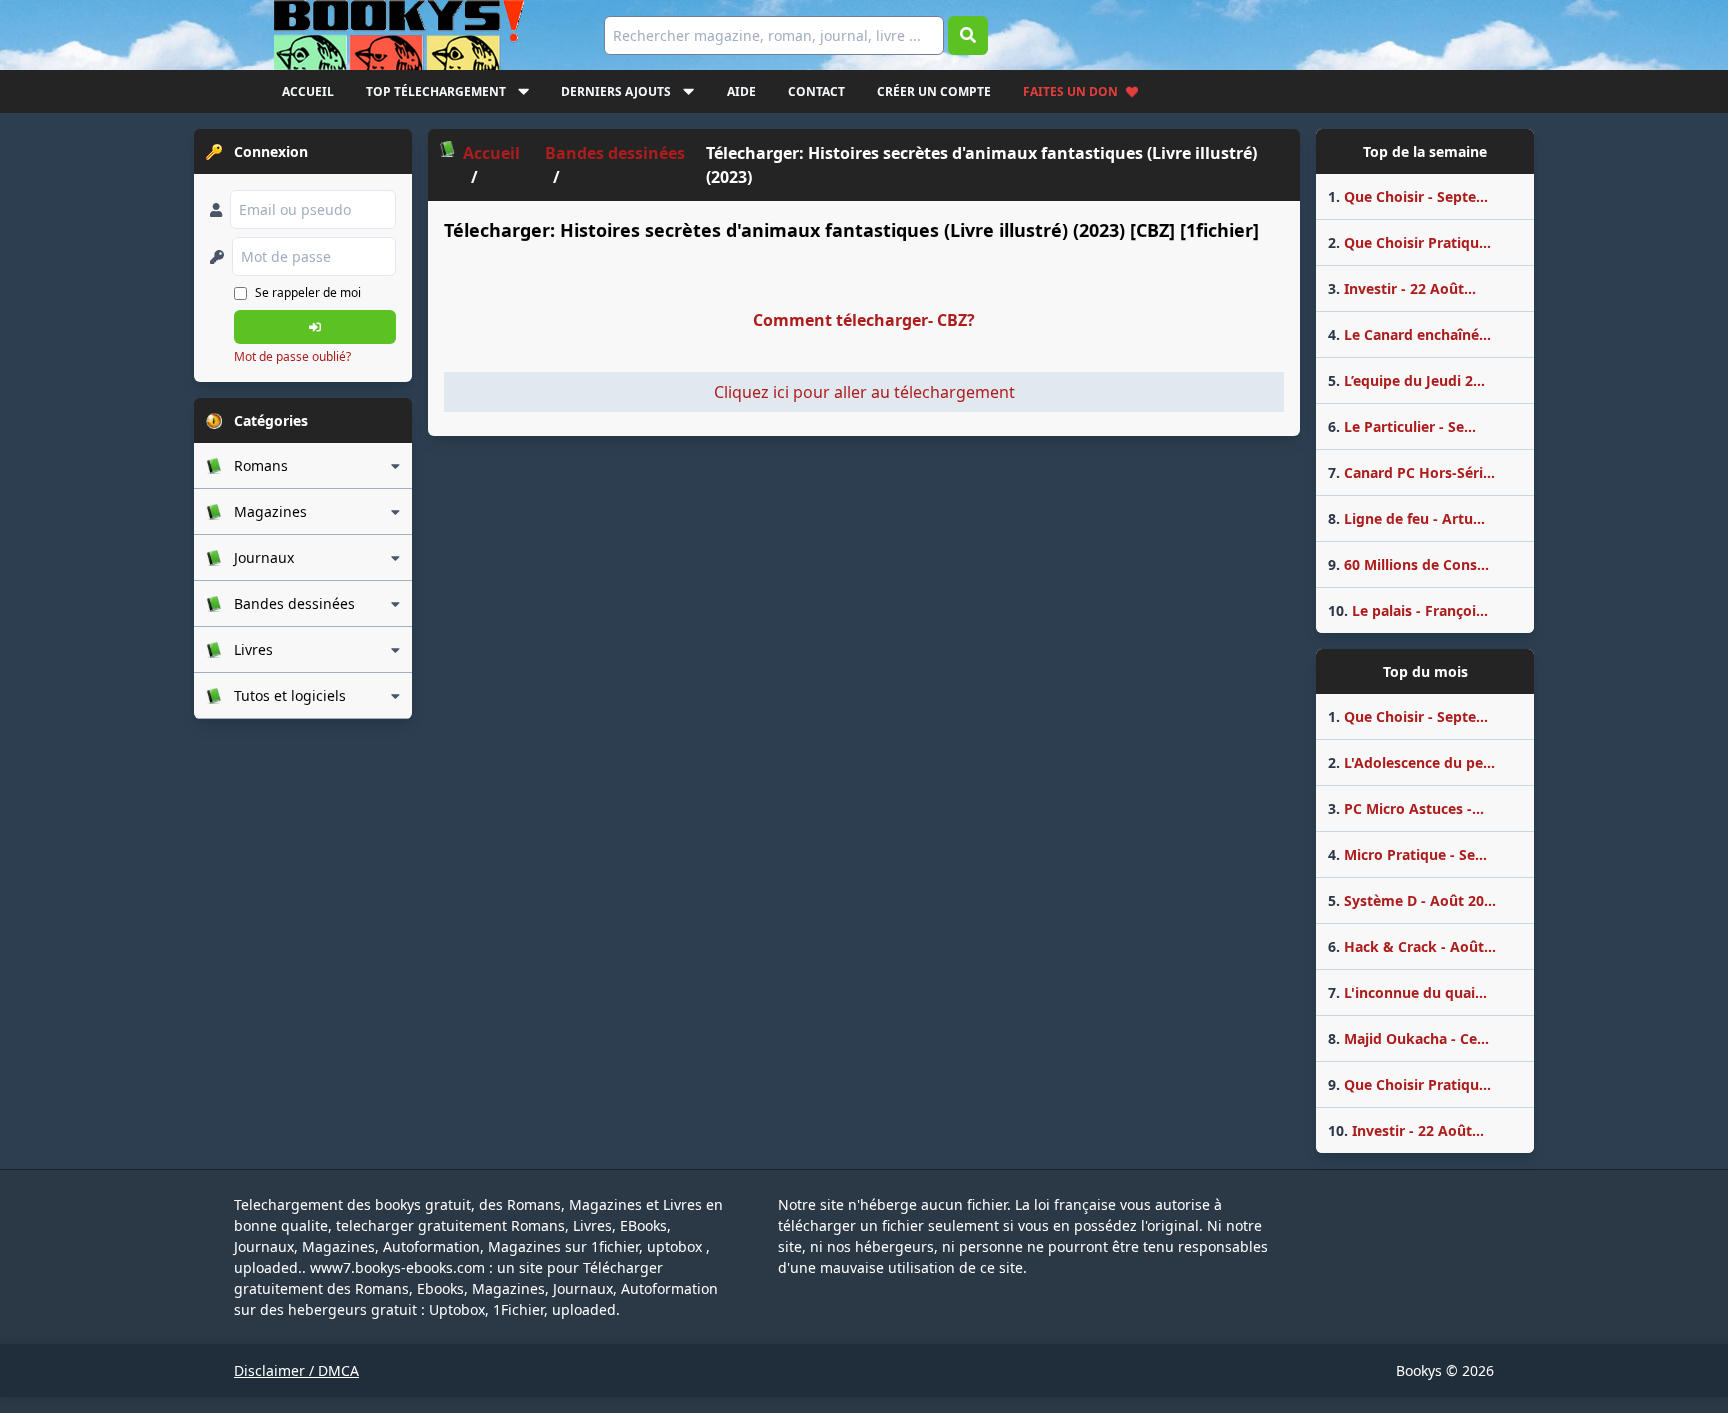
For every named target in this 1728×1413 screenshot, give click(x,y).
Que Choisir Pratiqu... (1409, 242)
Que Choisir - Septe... (1408, 196)
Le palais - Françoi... (1408, 610)
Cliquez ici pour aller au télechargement (864, 392)
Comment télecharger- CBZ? (864, 320)
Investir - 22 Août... (1402, 288)
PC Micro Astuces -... (1406, 808)
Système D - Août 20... (1412, 900)
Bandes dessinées (615, 153)
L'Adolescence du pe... (1411, 762)
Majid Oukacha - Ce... (1408, 1038)
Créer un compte (934, 91)
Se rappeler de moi (308, 292)
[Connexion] (315, 327)
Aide (741, 91)
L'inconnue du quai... (1407, 992)
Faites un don (1070, 91)
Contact (816, 91)
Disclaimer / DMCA (296, 1370)
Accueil (308, 91)
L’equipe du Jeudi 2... (1406, 380)
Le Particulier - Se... (1402, 426)
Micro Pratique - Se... (1407, 854)
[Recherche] (968, 35)
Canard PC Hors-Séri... (1411, 472)
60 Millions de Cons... (1408, 564)
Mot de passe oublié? (292, 356)
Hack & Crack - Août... (1412, 946)
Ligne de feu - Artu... (1406, 518)
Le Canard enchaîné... (1409, 334)
